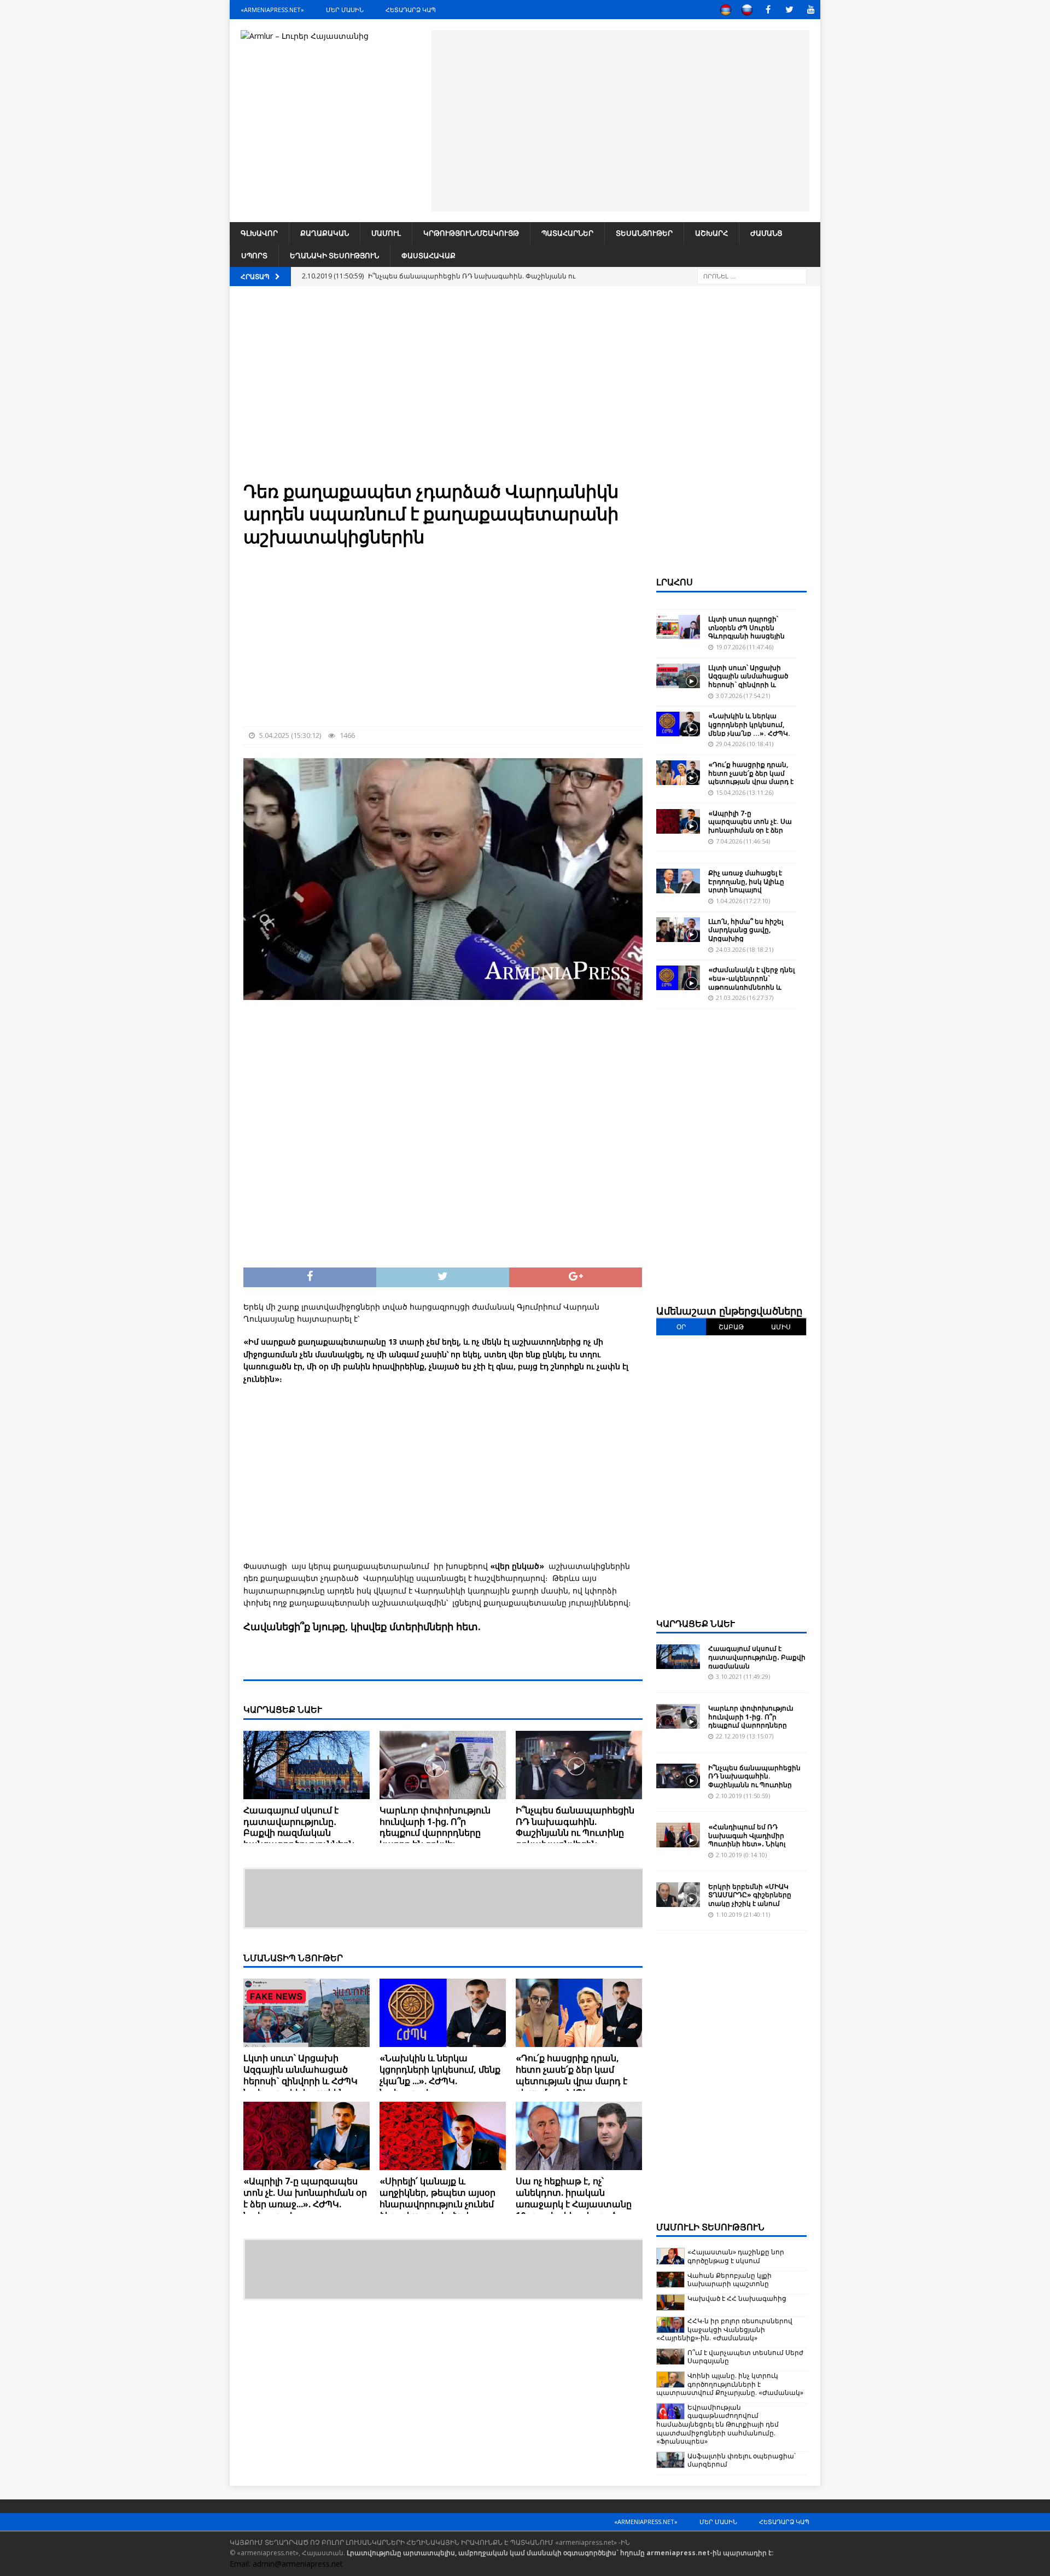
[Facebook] (768, 10)
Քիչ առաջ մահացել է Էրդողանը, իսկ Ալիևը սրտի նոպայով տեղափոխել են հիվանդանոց (746, 890)
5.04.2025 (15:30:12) (290, 735)
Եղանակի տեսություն (334, 255)
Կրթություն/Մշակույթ (471, 233)
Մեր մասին (345, 10)
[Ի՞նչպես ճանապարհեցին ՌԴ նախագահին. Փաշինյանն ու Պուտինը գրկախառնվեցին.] (579, 1765)
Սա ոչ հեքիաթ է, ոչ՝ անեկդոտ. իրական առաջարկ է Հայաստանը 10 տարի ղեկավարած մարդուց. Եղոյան (574, 2204)
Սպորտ (254, 255)
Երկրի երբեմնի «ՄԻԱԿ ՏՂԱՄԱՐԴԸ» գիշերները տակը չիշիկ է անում (750, 1895)
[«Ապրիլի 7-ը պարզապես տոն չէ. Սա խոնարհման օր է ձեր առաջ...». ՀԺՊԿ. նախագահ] (307, 2136)
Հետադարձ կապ (411, 10)
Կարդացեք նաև (696, 1624)
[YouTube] (811, 10)
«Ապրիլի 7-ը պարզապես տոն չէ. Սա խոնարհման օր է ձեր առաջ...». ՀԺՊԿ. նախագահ (305, 2198)
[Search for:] (752, 275)
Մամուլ (386, 233)
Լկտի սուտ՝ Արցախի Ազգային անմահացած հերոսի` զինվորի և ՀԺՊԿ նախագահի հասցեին (301, 2075)
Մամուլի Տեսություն (710, 2227)
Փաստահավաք (428, 255)
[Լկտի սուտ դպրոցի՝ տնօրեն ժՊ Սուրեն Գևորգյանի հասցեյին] (678, 627)
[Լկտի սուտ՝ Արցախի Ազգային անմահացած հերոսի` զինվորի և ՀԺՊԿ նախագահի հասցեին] (307, 2013)
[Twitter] (789, 10)
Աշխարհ (711, 233)
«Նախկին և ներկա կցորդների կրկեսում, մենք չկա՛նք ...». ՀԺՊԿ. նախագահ (440, 2075)
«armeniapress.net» (272, 10)
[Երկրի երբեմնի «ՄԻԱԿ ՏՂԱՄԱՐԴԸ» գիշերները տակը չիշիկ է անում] (678, 1895)
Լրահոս (675, 582)
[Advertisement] (620, 119)
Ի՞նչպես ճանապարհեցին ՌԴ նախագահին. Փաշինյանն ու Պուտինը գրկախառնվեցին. (575, 1827)
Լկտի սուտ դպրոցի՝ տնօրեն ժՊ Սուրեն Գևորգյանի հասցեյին (746, 627)
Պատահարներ (567, 233)
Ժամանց (766, 233)
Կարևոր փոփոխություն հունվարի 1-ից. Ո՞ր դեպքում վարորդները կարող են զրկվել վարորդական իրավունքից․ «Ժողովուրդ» (440, 1839)
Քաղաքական (325, 233)
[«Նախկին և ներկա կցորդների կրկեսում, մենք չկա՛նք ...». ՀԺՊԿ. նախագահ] (443, 2013)
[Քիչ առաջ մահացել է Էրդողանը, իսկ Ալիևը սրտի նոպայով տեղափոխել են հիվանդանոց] (678, 881)
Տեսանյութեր (644, 233)
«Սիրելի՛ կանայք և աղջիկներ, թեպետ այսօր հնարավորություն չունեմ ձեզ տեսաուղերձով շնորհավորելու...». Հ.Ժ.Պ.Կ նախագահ (438, 2209)
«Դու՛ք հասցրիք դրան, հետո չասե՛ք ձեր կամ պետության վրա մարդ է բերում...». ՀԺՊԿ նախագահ (571, 2081)
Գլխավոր (259, 233)
